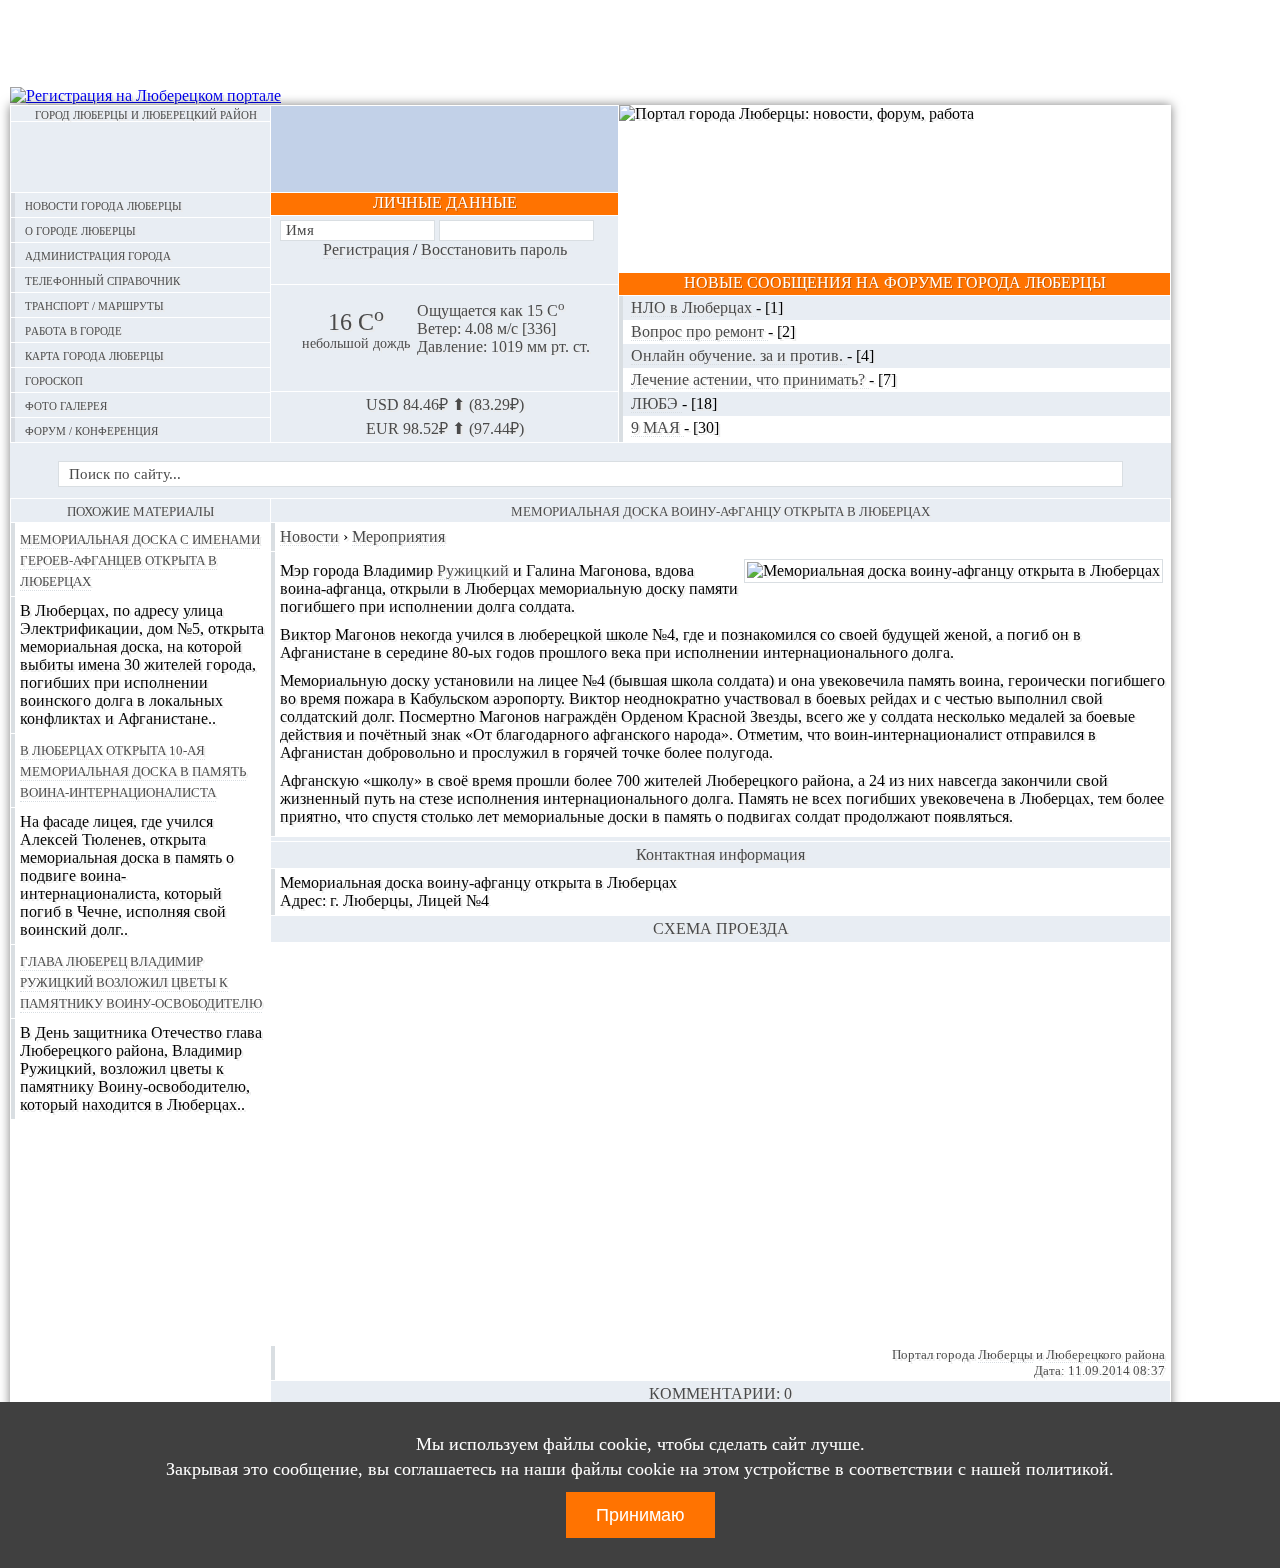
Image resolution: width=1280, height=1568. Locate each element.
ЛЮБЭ (656, 403)
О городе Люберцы (80, 229)
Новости (309, 536)
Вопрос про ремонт (699, 331)
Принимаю (640, 1515)
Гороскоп (54, 379)
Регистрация (366, 249)
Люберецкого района (1105, 1354)
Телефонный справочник (102, 279)
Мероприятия (398, 536)
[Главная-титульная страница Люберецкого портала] (140, 157)
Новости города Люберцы (103, 204)
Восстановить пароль (494, 249)
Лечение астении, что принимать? (750, 379)
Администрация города (98, 254)
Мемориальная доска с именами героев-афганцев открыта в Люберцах (140, 559)
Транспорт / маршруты (94, 304)
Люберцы (1005, 1354)
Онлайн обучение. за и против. (739, 355)
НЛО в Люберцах (693, 307)
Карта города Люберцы (94, 354)
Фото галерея (66, 404)
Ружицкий (473, 570)
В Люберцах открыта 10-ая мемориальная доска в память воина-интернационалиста (133, 770)
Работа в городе (73, 329)
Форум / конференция (91, 429)
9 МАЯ (657, 427)
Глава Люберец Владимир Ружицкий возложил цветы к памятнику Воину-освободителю (141, 981)
